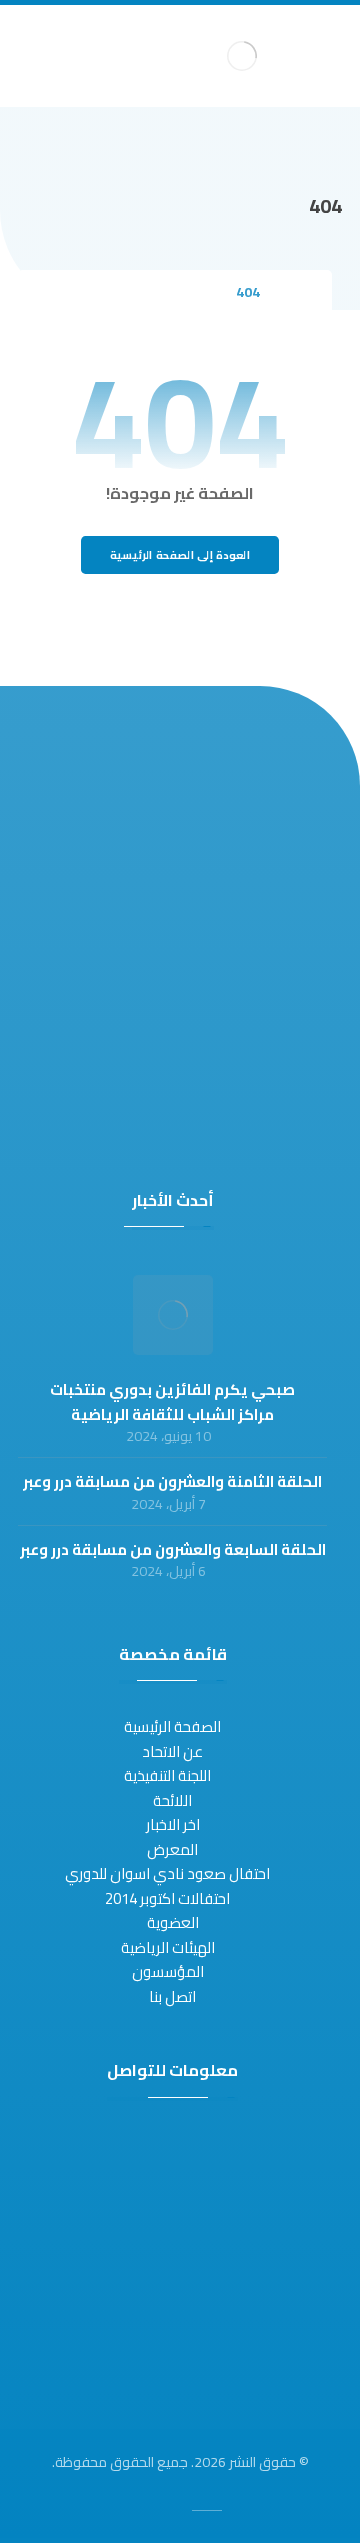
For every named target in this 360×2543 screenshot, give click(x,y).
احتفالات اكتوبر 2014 (167, 1898)
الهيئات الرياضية (168, 1947)
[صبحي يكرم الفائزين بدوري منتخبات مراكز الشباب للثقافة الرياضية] (173, 1315)
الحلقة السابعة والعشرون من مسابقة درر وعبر (173, 1549)
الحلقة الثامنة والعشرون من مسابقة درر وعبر (172, 1481)
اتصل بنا (172, 1996)
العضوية (173, 1922)
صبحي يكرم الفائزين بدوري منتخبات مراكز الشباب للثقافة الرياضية (172, 1402)
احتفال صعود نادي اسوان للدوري (167, 1873)
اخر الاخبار (173, 1824)
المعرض (172, 1849)
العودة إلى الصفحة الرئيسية (180, 555)
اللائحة (172, 1800)
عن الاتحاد (172, 1751)
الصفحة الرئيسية (172, 1726)
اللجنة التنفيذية (167, 1775)
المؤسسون (168, 1971)
